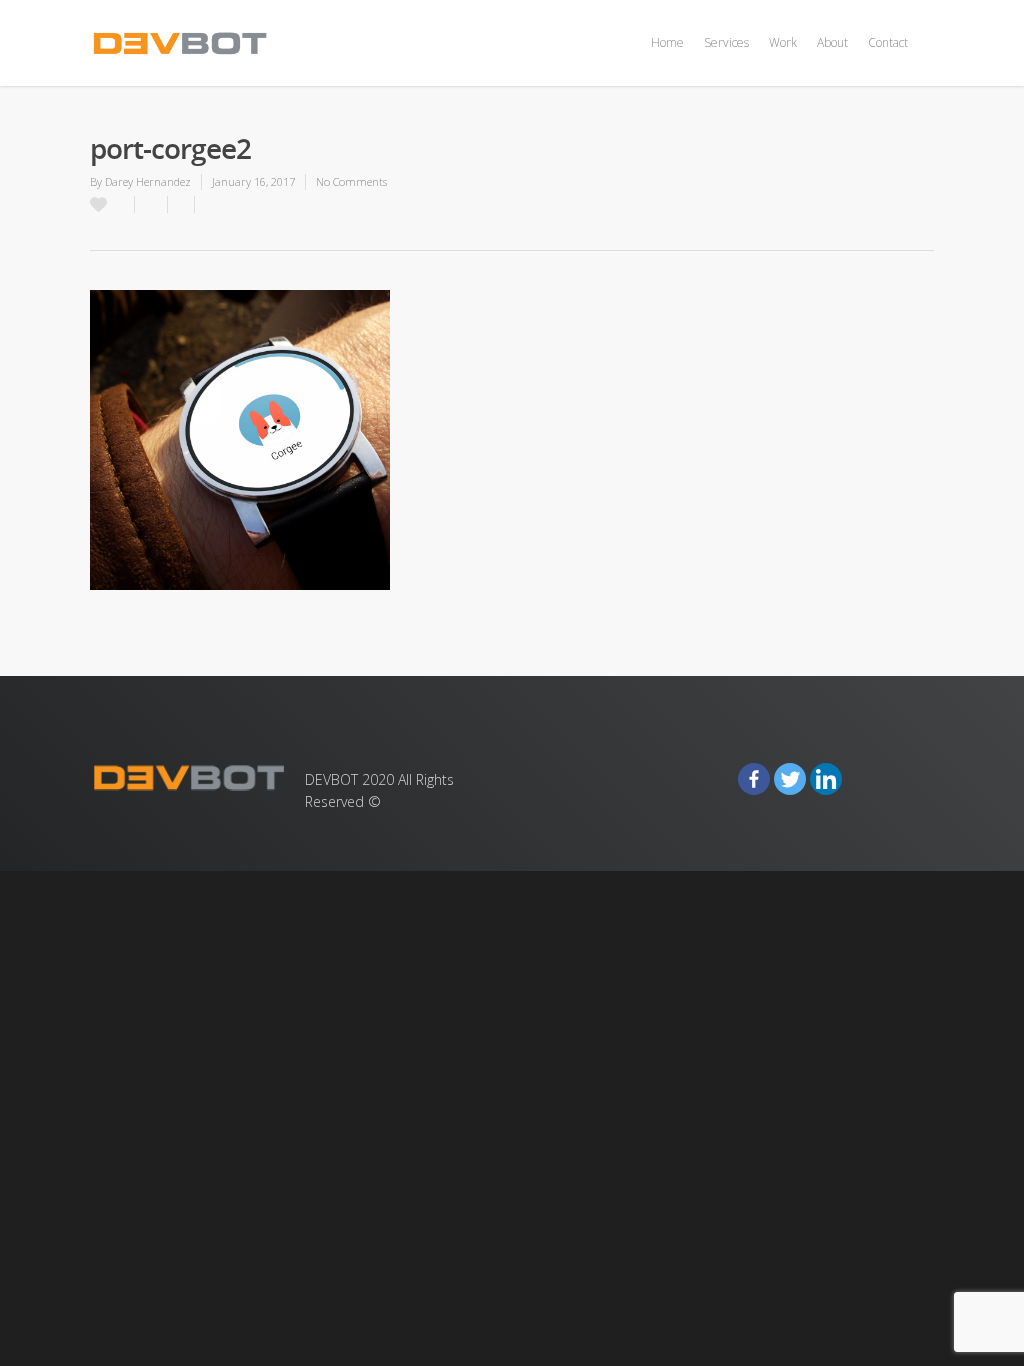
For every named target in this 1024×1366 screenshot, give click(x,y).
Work (783, 42)
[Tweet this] (181, 204)
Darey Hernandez (148, 181)
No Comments (351, 181)
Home (667, 42)
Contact (888, 42)
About (832, 42)
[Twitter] (790, 779)
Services (726, 42)
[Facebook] (754, 779)
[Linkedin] (826, 779)
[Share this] (151, 204)
